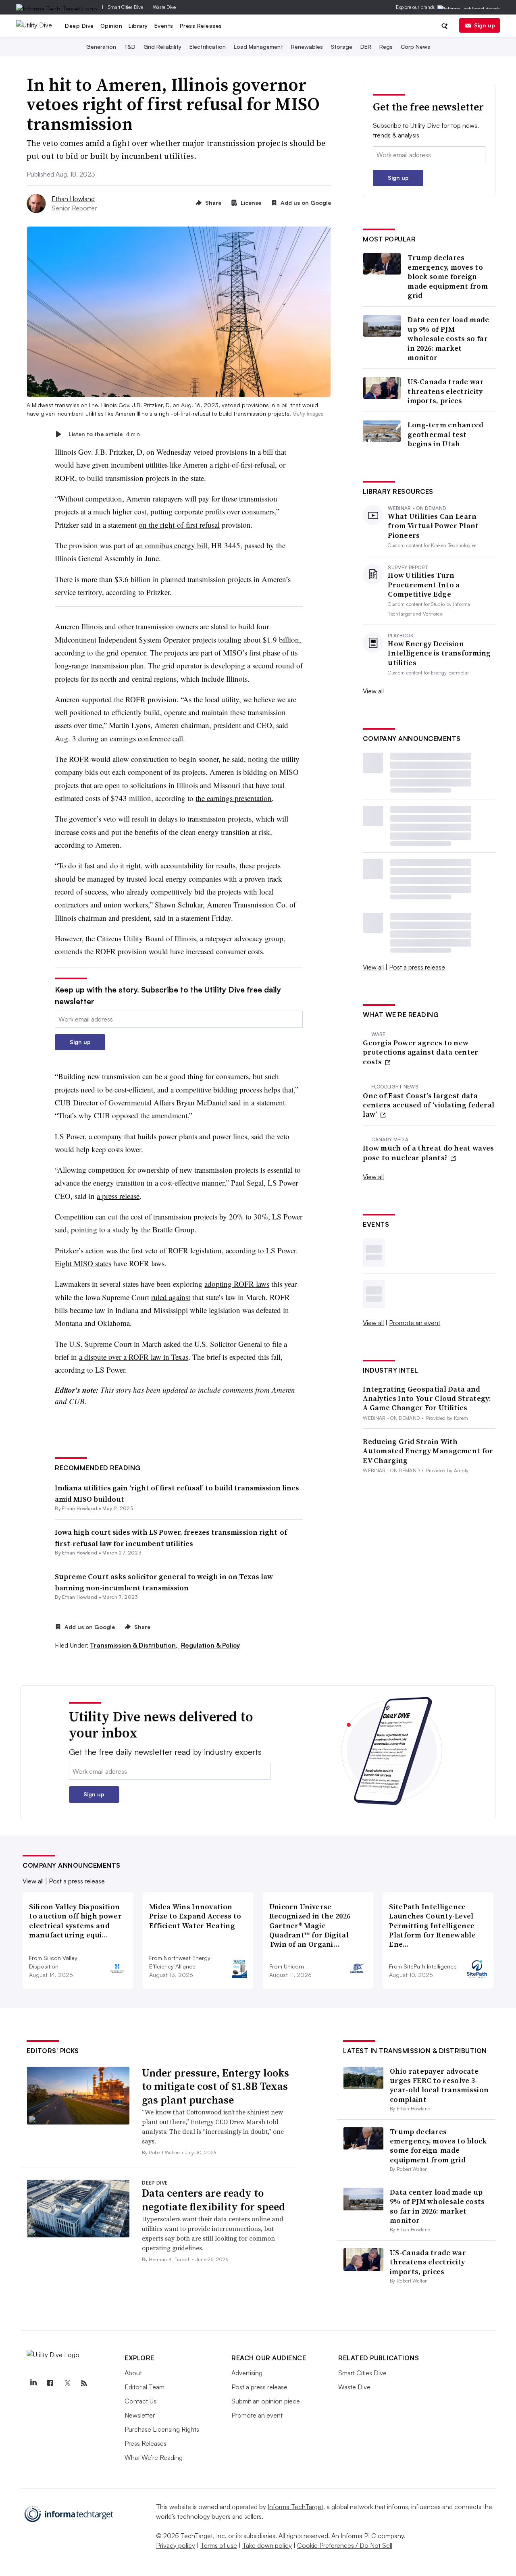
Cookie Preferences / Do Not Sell (345, 2545)
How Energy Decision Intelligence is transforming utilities (439, 653)
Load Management (258, 47)
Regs (386, 47)
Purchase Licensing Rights (162, 2429)
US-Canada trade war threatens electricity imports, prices (446, 391)
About (133, 2373)
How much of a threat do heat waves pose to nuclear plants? (428, 1153)
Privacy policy (176, 2545)
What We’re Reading (154, 2457)
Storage (342, 47)
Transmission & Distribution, (135, 1645)
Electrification (208, 47)
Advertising (247, 2373)
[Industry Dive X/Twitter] (67, 2383)
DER (366, 47)
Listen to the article (104, 434)
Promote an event (415, 1323)
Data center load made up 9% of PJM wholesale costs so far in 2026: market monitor (448, 338)
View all (373, 691)
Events (164, 26)
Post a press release (417, 967)
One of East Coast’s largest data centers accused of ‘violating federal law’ (429, 1105)
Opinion (111, 26)
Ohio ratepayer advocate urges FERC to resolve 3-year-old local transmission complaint (439, 2085)
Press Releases (201, 26)
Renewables (307, 47)
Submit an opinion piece (266, 2401)
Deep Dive (79, 26)
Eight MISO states (83, 1263)
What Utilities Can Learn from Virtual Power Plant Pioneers (433, 526)
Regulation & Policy (210, 1645)
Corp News (415, 47)
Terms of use (219, 2545)
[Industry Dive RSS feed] (84, 2383)
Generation (101, 47)
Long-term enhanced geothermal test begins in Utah (445, 434)
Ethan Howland (73, 199)
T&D (130, 47)
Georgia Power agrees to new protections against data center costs (420, 1052)
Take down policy (267, 2545)
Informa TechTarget (295, 2507)
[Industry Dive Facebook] (50, 2383)
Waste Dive (164, 7)
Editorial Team (145, 2387)
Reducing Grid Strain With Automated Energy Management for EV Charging (428, 1451)
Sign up (485, 25)
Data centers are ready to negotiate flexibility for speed (213, 2200)
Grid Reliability (162, 47)
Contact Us (140, 2401)
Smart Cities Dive (126, 7)
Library (138, 26)
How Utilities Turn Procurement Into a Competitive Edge (424, 585)
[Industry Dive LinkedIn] (33, 2383)
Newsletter (140, 2415)
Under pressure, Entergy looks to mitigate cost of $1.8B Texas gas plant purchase (215, 2087)
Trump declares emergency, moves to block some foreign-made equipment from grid (448, 276)
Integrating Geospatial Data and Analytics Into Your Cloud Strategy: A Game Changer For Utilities (427, 1398)
